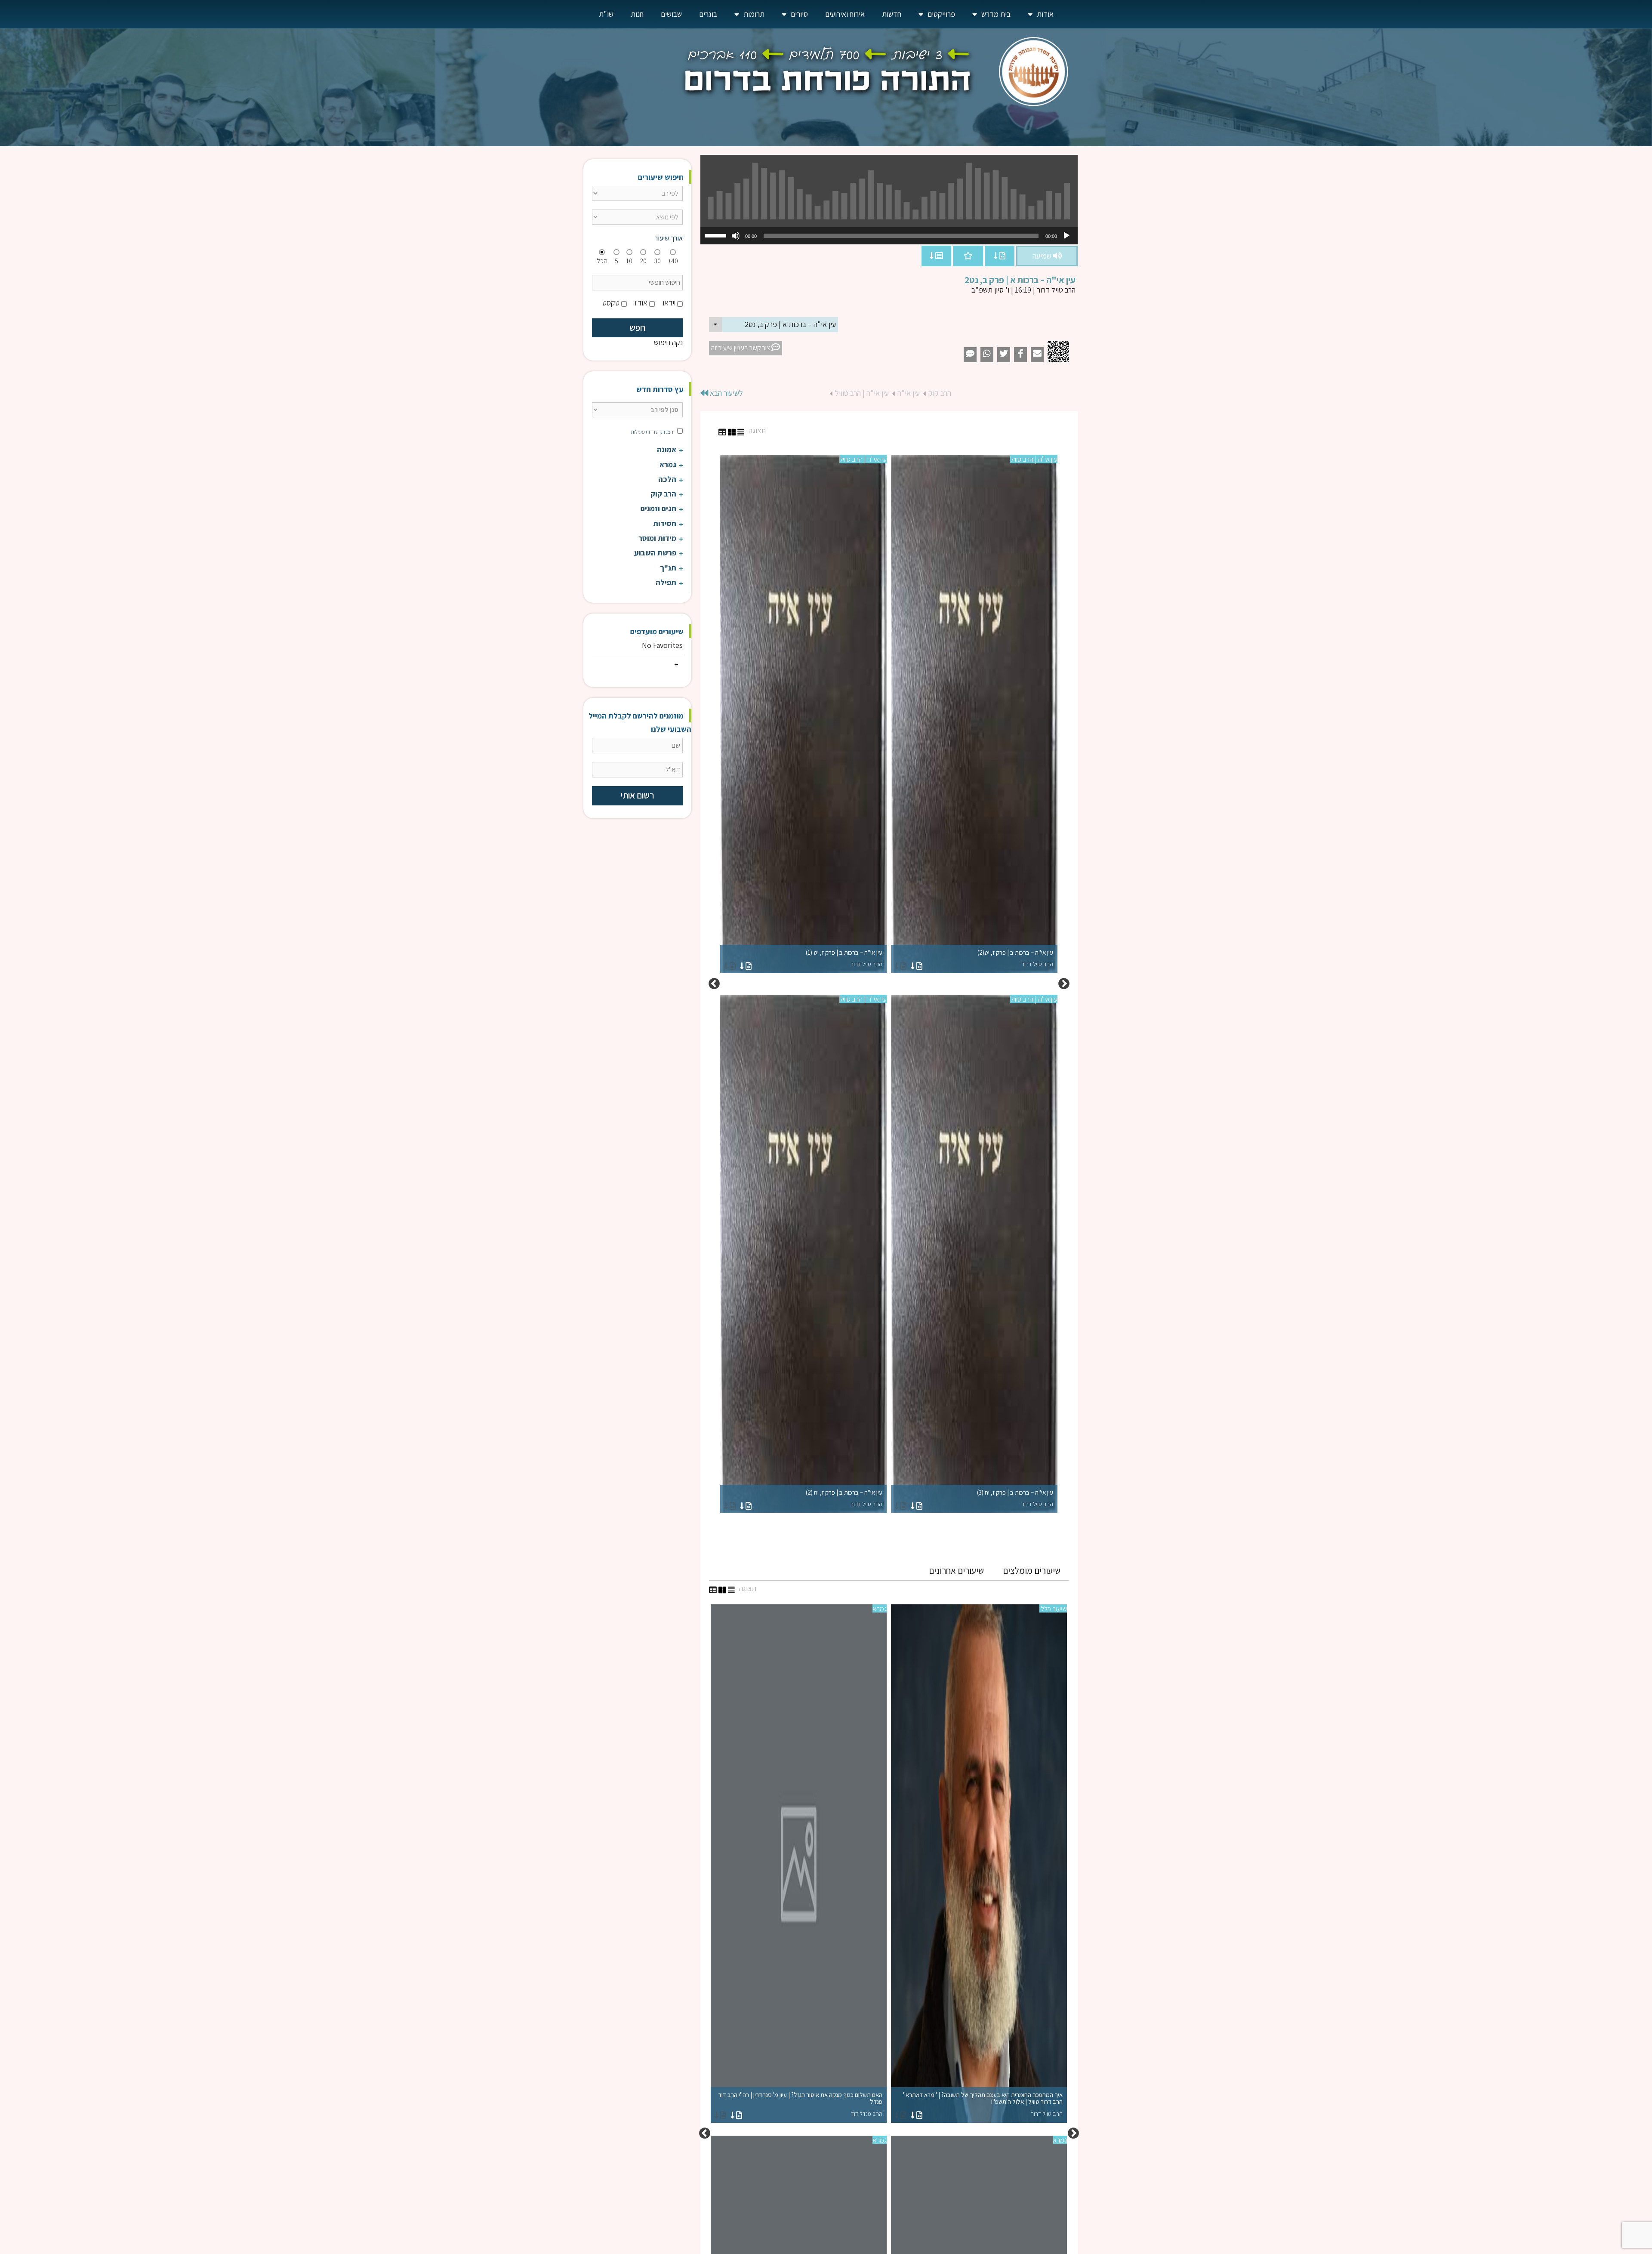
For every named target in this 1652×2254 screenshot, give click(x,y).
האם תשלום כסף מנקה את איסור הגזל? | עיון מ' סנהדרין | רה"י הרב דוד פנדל (800, 2104)
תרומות (754, 14)
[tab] (1032, 1571)
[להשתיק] (736, 236)
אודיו (641, 303)
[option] (889, 984)
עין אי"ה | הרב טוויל (862, 393)
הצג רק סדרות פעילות (652, 432)
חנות (637, 14)
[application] (889, 236)
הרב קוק (940, 393)
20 (643, 261)
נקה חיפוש (668, 342)
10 (629, 261)
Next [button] (714, 984)
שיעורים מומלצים (1032, 1571)
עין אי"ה (909, 393)
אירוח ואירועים (845, 14)
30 (657, 261)
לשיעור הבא (726, 393)
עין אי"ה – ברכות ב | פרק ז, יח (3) (1015, 1498)
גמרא (880, 1609)
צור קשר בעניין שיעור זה (741, 348)
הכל (602, 261)
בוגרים (708, 14)
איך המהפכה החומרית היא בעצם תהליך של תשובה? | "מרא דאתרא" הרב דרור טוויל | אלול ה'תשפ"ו (983, 2104)
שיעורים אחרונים (956, 1571)
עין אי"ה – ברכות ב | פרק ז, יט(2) (1015, 958)
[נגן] (1066, 236)
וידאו (669, 303)
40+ (673, 261)
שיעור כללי (1053, 1609)
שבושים (671, 14)
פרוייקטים (941, 14)
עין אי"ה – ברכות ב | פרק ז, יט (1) (844, 958)
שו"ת (606, 14)
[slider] (717, 235)
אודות (1045, 14)
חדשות (892, 14)
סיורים (799, 14)
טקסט (611, 303)
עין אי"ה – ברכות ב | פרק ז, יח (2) (844, 1498)
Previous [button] (1064, 984)
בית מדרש (996, 14)
